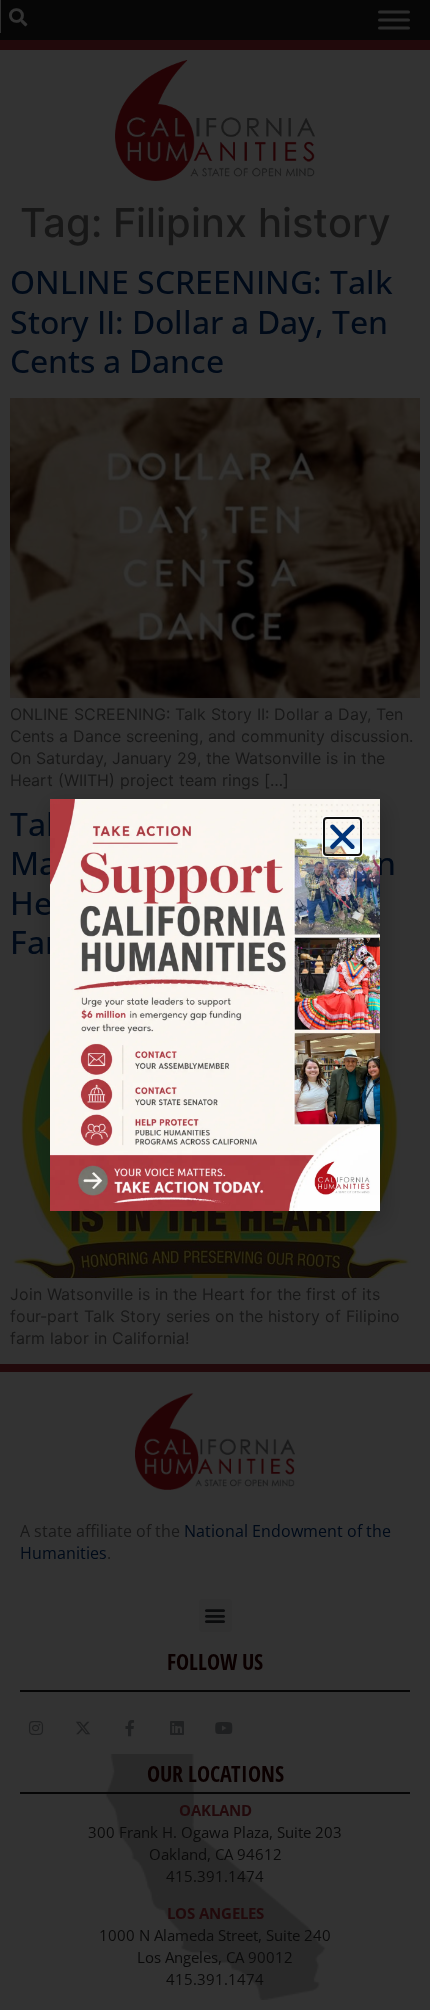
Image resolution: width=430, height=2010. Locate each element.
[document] (215, 1005)
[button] (342, 836)
